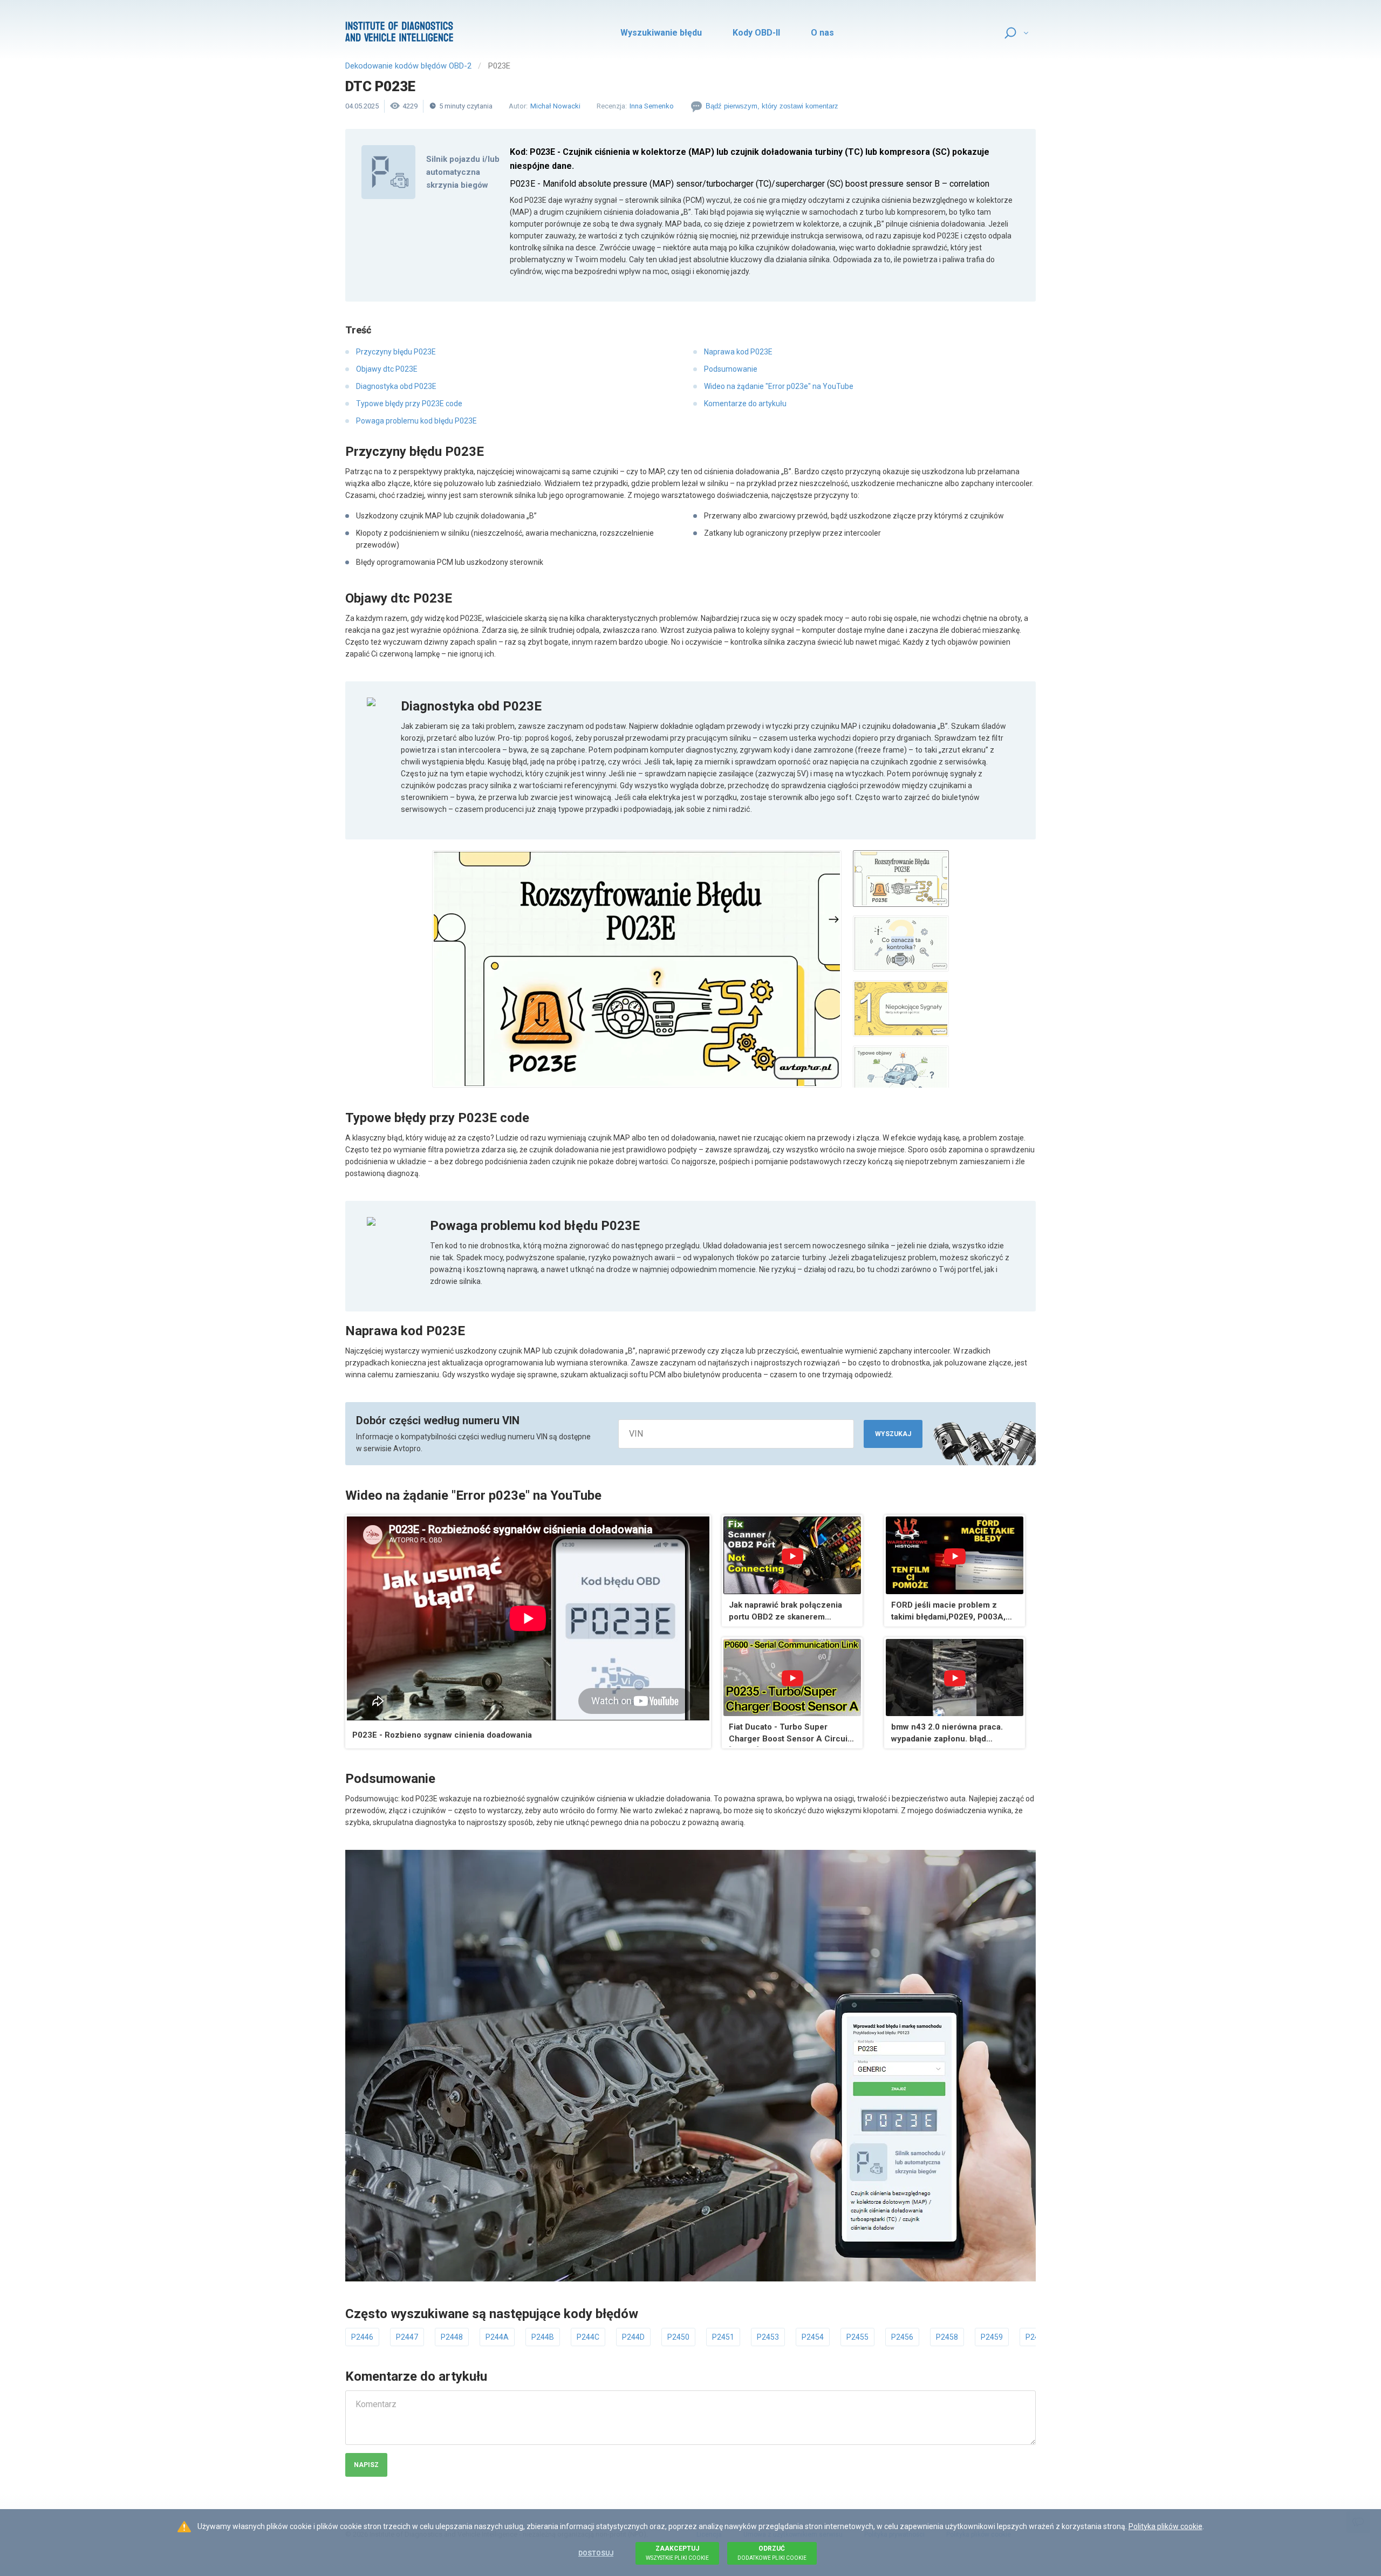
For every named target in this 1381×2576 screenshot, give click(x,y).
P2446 (362, 2337)
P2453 (768, 2337)
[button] (637, 969)
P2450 (678, 2337)
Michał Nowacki (555, 106)
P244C (588, 2337)
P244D (633, 2337)
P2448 (452, 2337)
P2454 (813, 2337)
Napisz (366, 2465)
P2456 (902, 2337)
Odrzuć (772, 2553)
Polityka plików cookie (1165, 2526)
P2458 (947, 2337)
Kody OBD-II (756, 33)
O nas (822, 33)
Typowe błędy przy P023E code (409, 404)
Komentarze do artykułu (745, 404)
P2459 (992, 2337)
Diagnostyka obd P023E (396, 386)
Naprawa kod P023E (738, 352)
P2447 (407, 2337)
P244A (497, 2337)
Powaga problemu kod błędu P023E (416, 421)
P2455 (857, 2337)
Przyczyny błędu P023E (396, 352)
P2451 (723, 2337)
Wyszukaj (893, 1434)
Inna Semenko (652, 106)
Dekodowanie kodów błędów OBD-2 (408, 66)
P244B (543, 2337)
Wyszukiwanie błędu (661, 33)
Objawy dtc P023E (387, 369)
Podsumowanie (731, 369)
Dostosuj (596, 2553)
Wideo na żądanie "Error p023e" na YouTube (779, 386)
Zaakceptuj (677, 2553)
